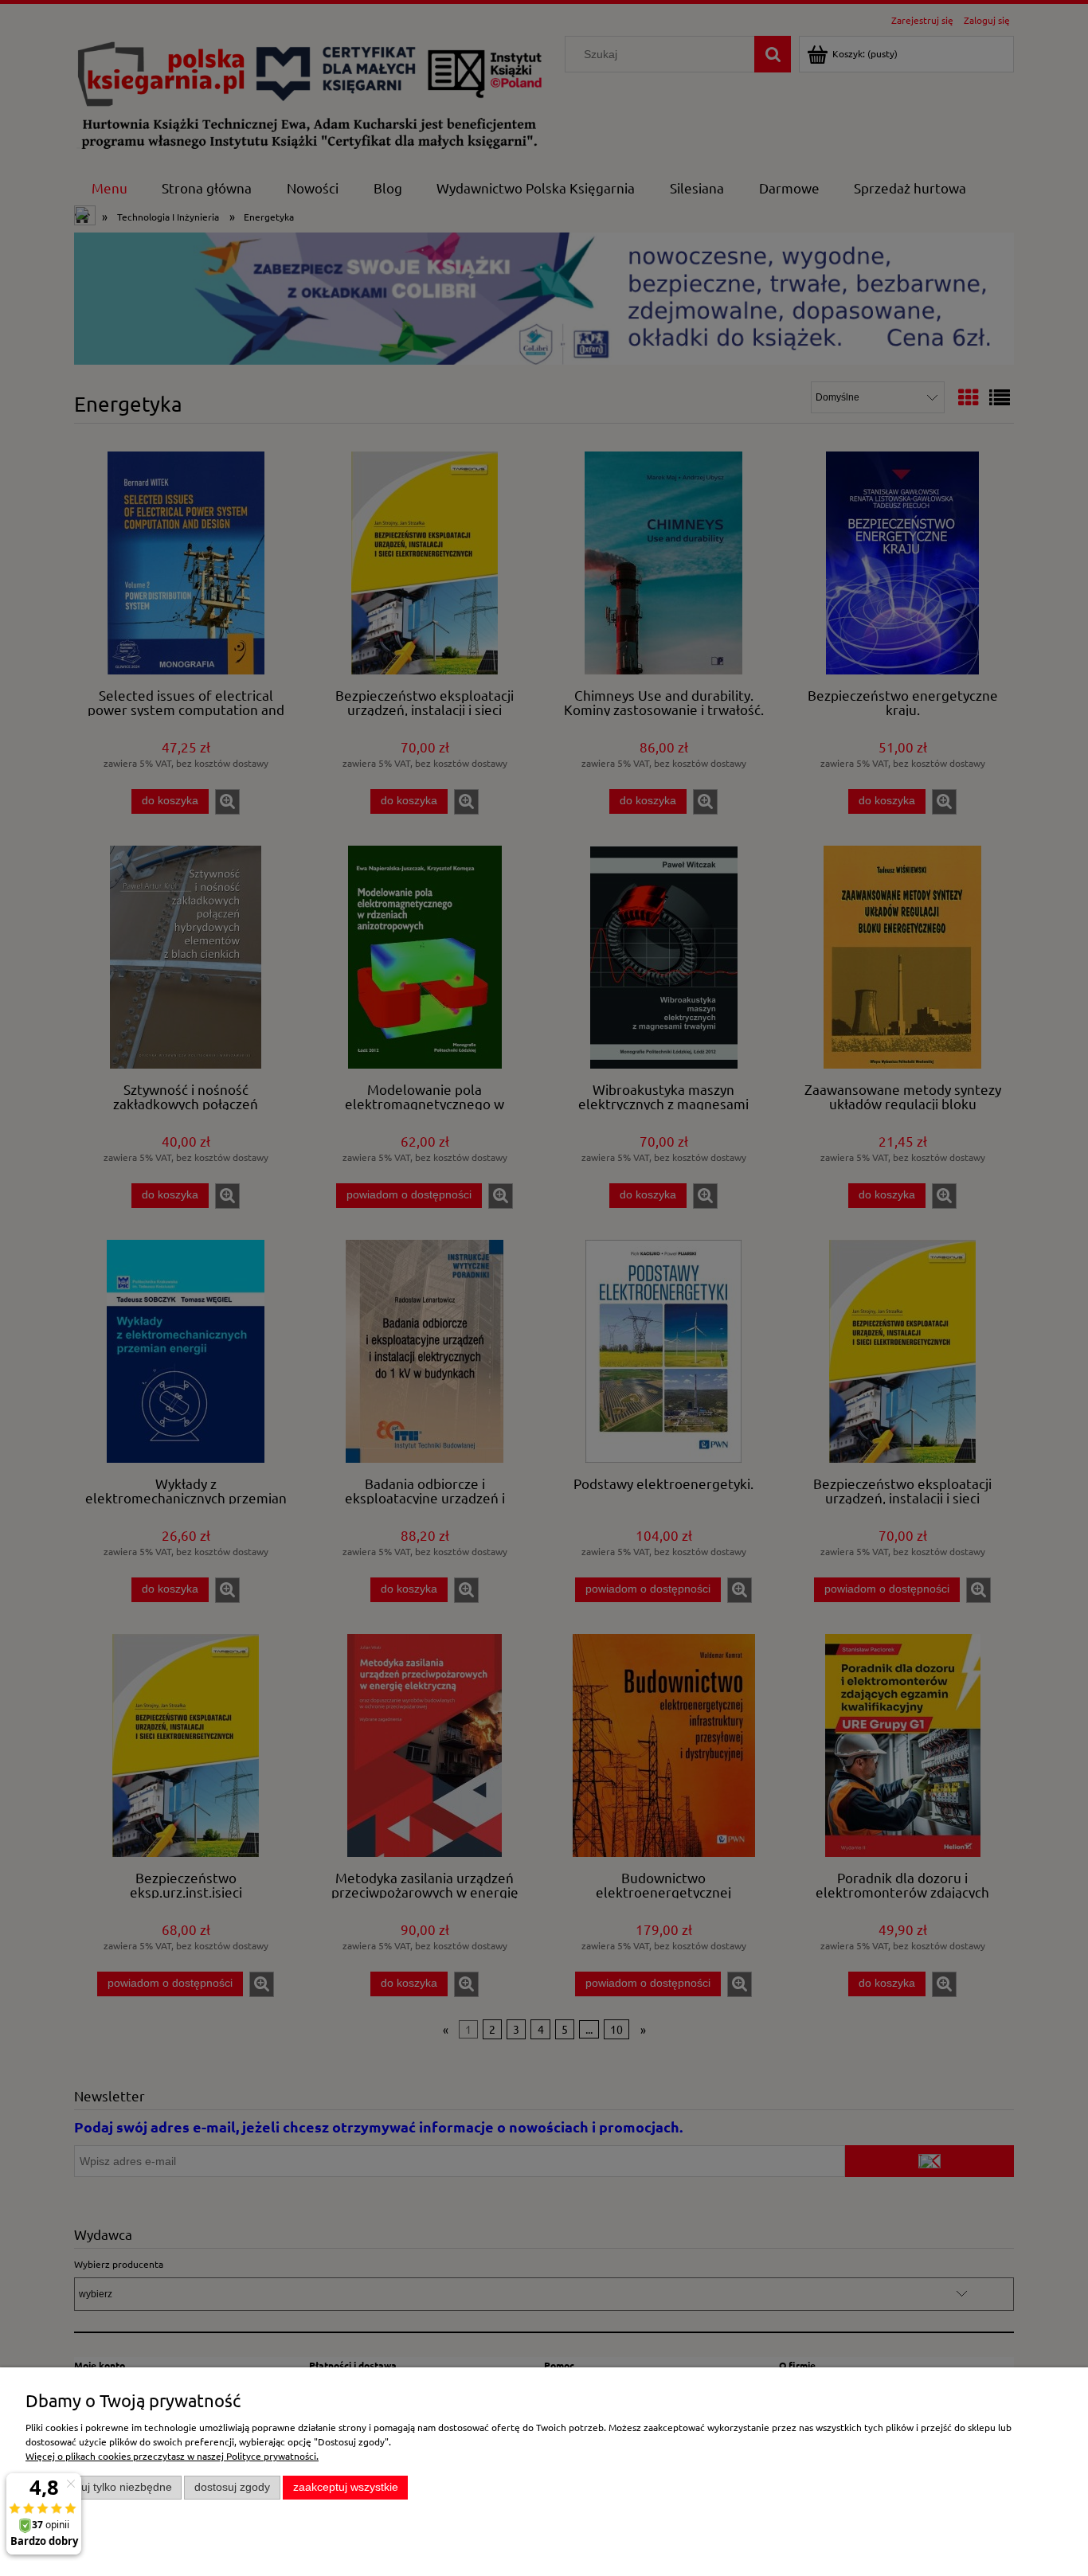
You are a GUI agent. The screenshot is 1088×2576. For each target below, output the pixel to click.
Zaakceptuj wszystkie (346, 2487)
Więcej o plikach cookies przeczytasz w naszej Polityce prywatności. (172, 2456)
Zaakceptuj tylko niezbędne (104, 2487)
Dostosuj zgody (232, 2487)
